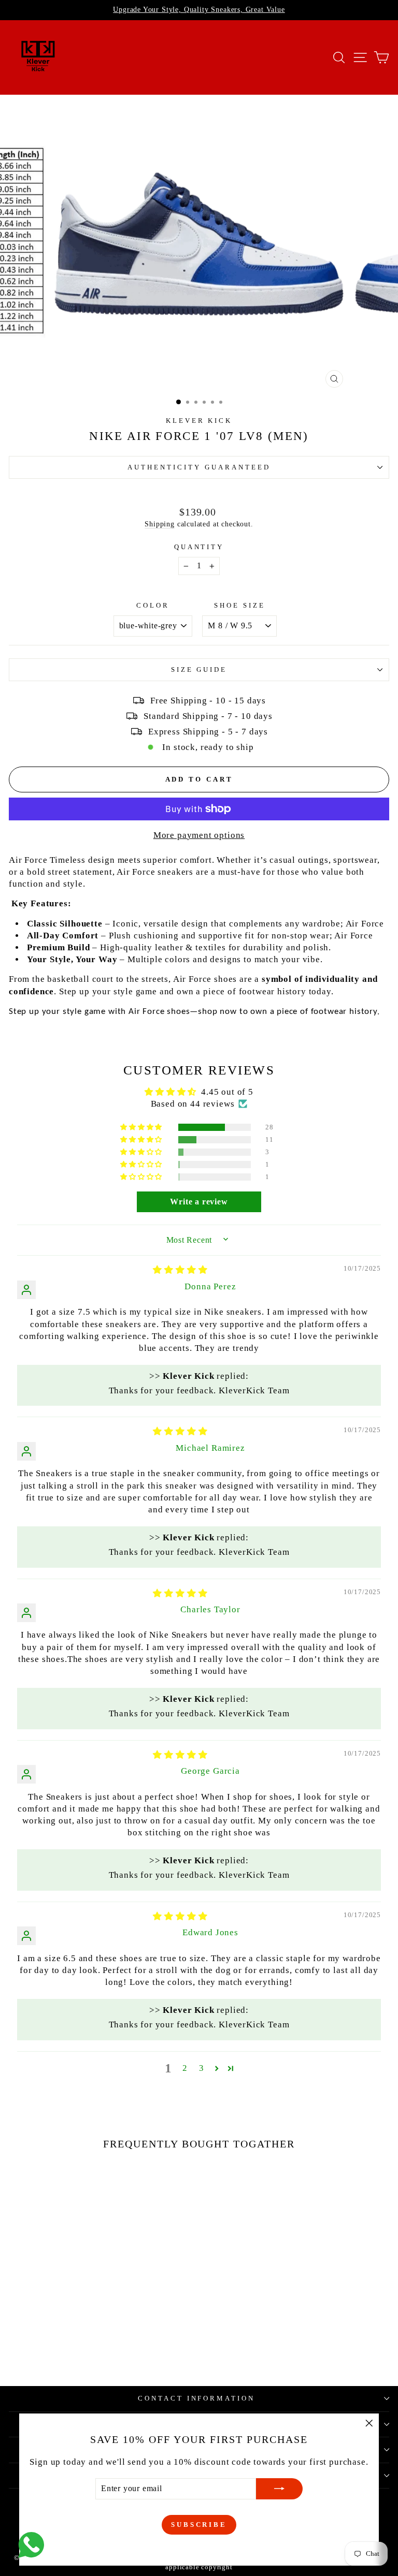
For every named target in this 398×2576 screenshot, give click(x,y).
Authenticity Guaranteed (199, 467)
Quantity (199, 547)
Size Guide (199, 669)
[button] (142, 1127)
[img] (180, 1270)
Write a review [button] (199, 1202)
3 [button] (202, 2068)
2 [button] (185, 2068)
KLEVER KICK (199, 421)
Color (153, 605)
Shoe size (240, 605)
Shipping (160, 524)
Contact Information (197, 2398)
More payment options (199, 835)
